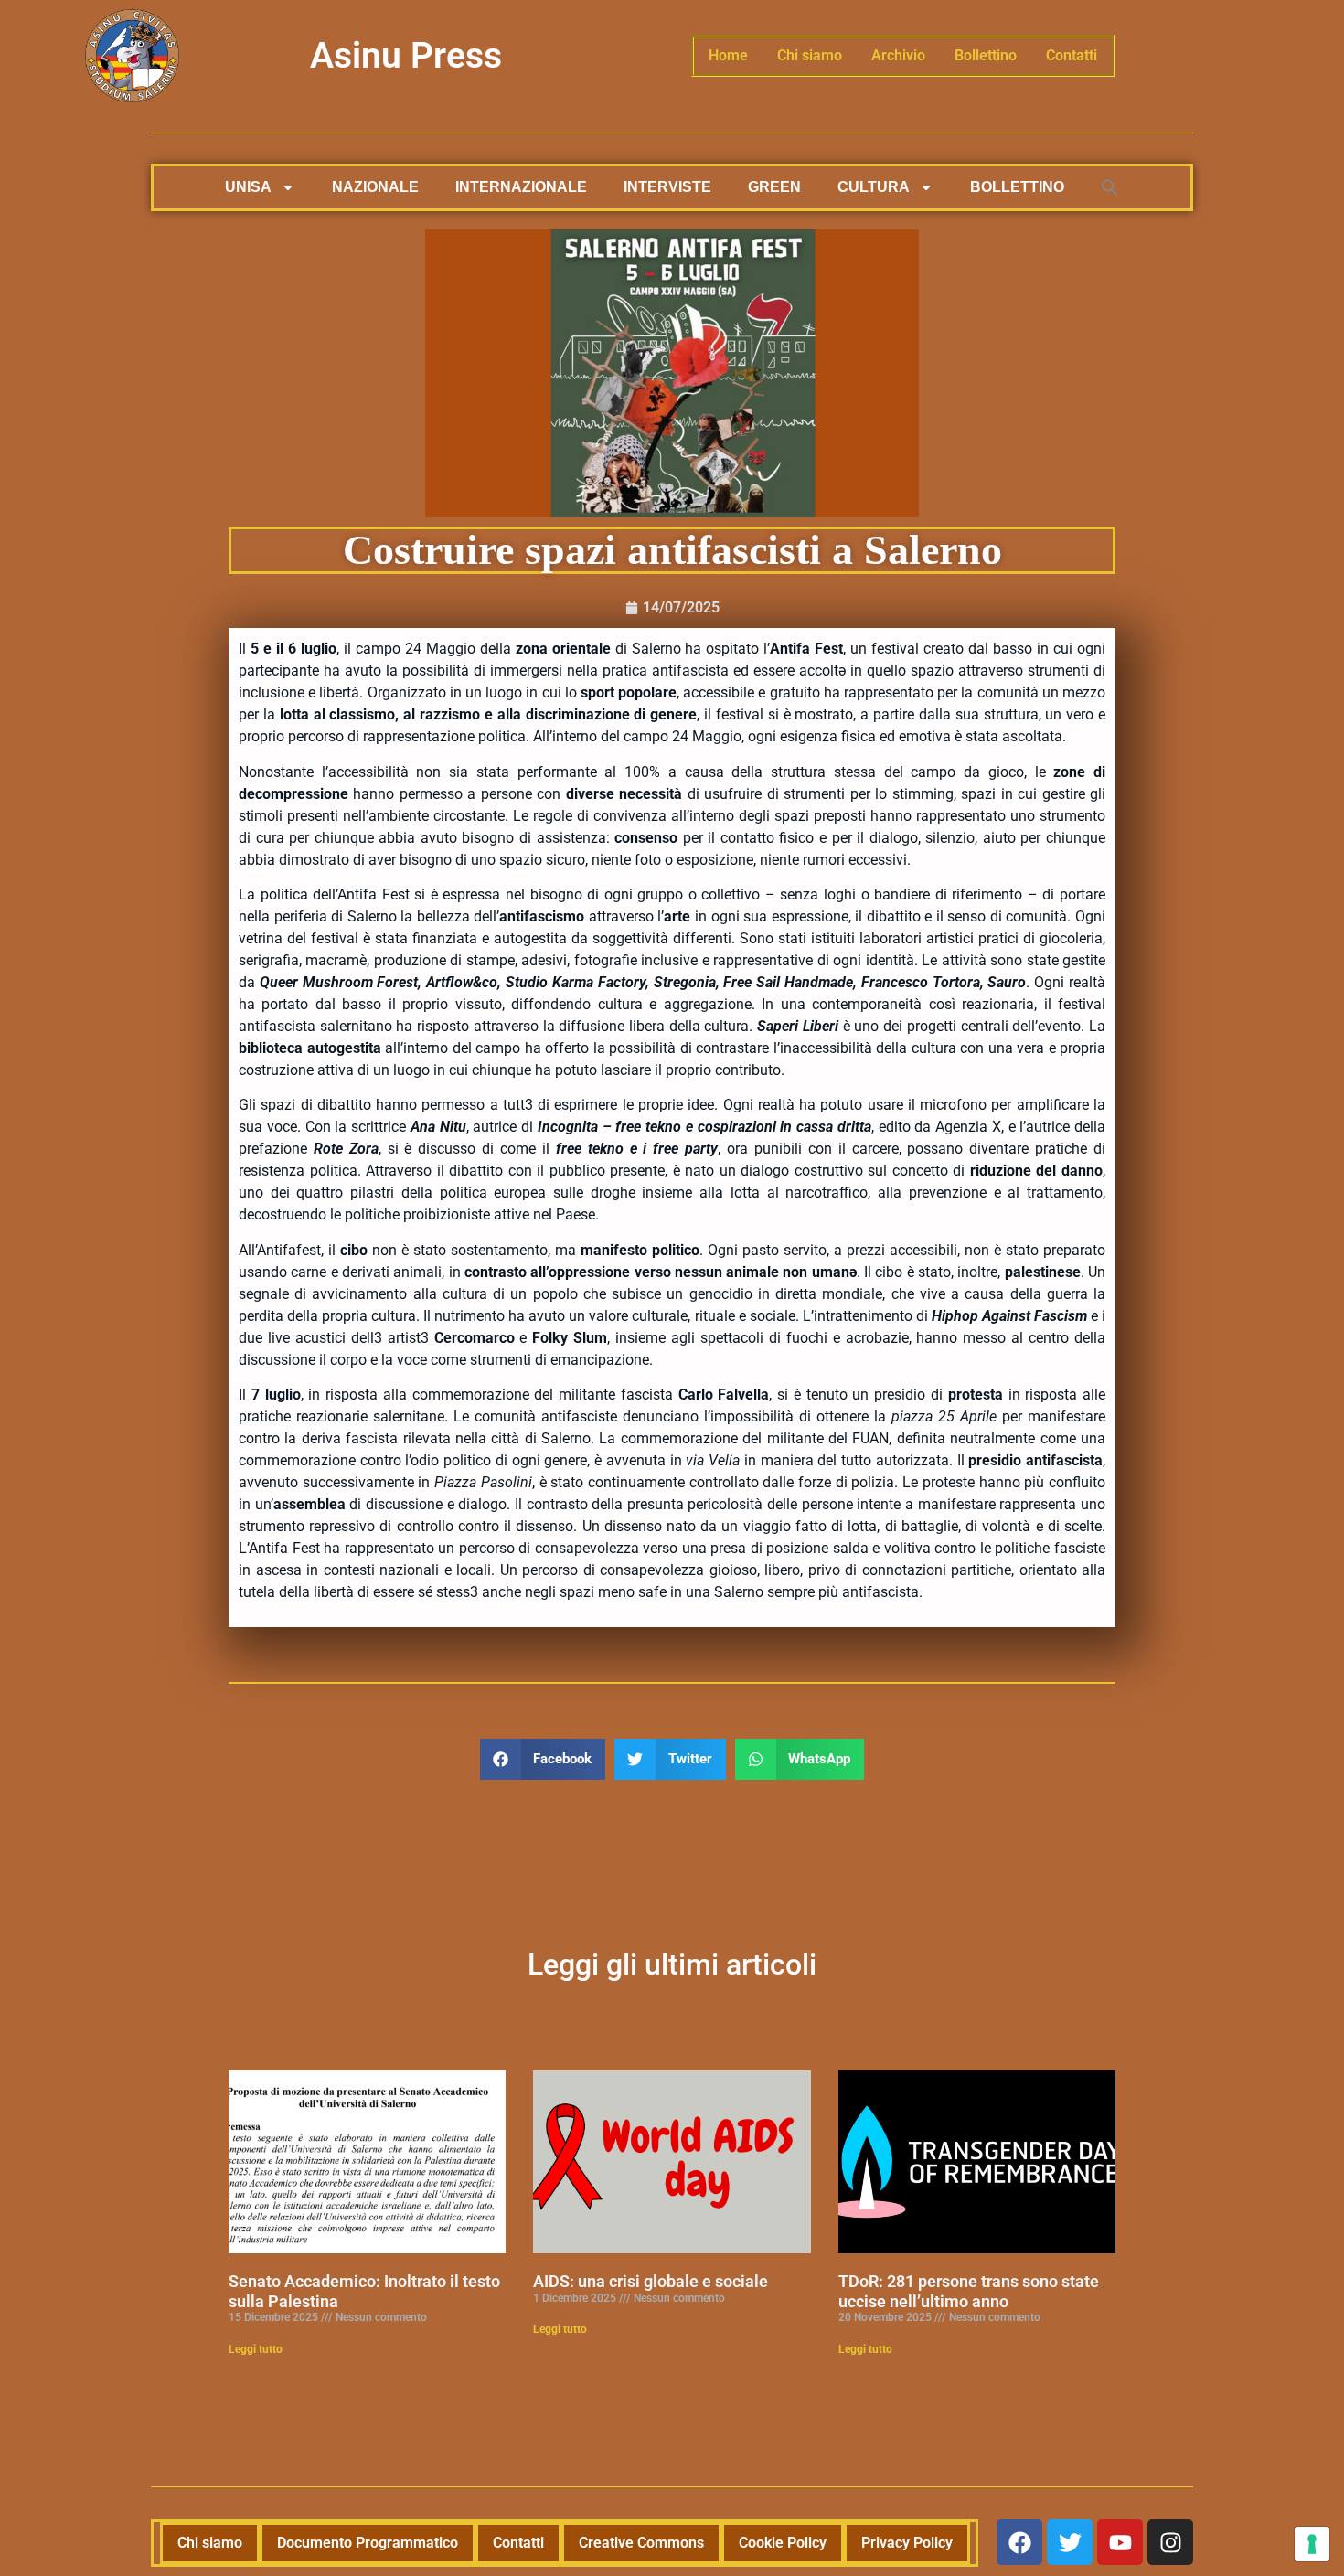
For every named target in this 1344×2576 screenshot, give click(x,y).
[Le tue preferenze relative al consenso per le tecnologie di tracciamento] (1312, 2544)
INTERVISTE (667, 187)
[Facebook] (1019, 2542)
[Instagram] (1170, 2542)
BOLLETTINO (1017, 187)
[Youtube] (1120, 2542)
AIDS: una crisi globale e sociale (651, 2281)
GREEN (774, 187)
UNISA (248, 187)
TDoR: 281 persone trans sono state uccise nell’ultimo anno (969, 2291)
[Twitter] (1070, 2542)
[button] (1110, 187)
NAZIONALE (375, 187)
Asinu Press (406, 56)
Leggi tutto (256, 2349)
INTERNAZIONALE (521, 187)
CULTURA (874, 187)
